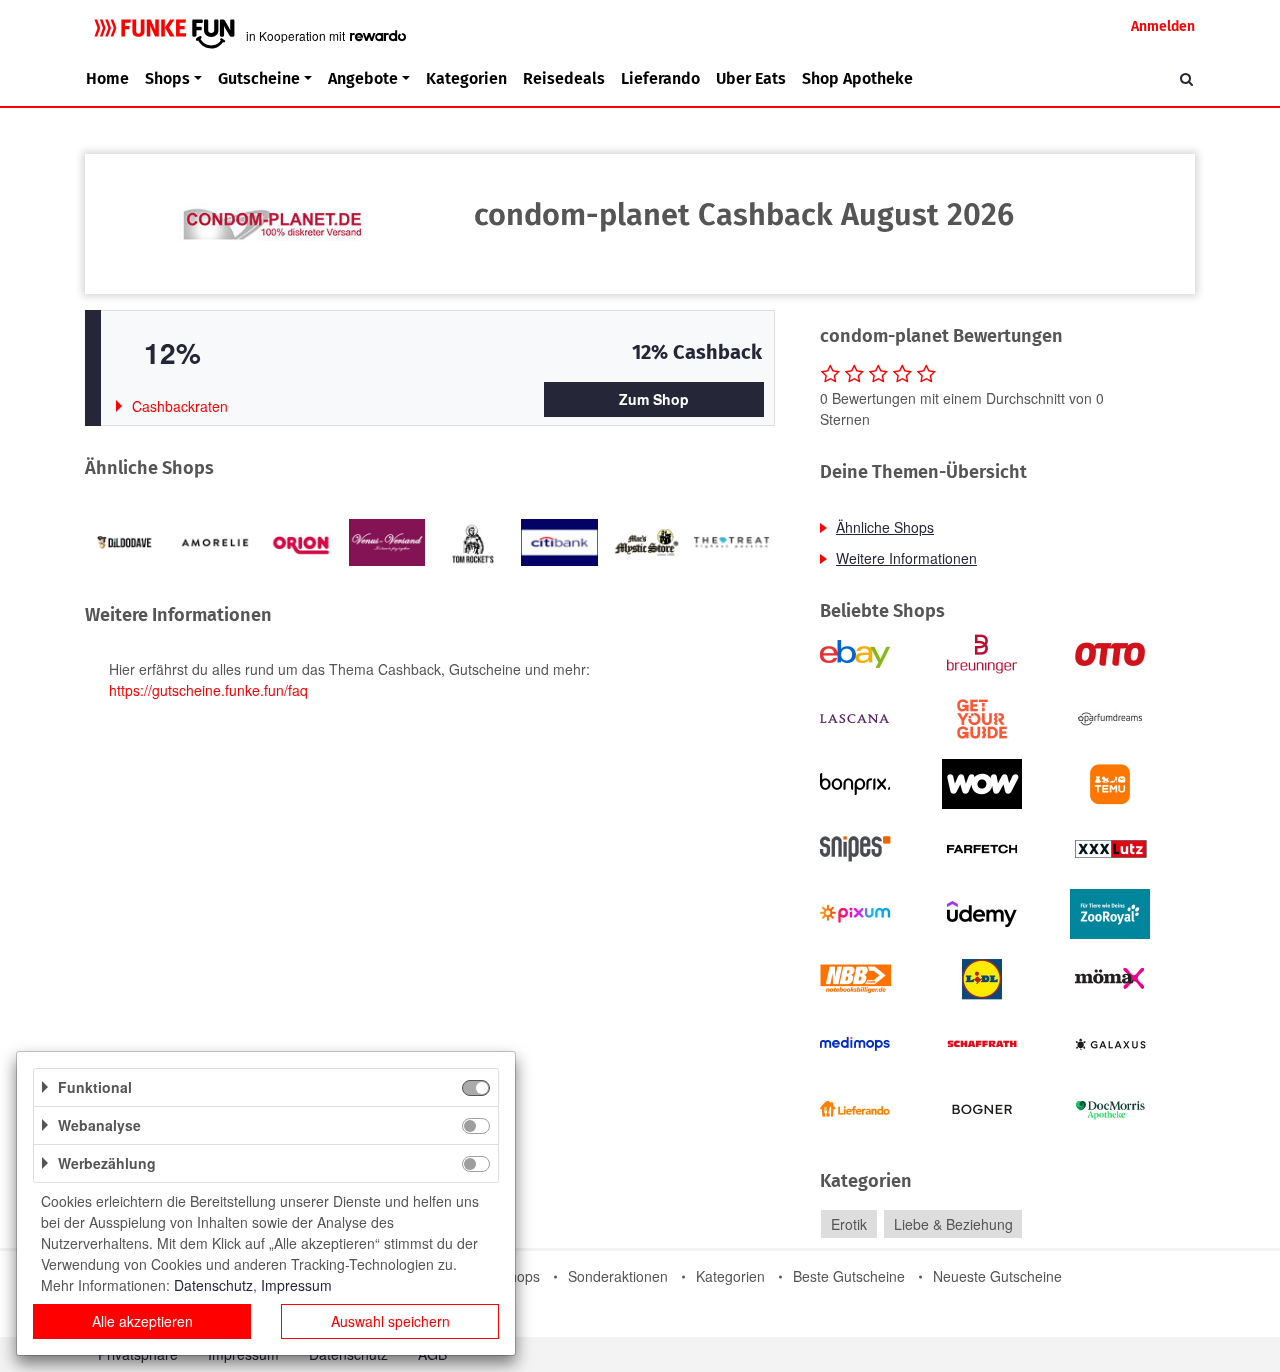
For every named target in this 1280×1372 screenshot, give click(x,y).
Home (107, 78)
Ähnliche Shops (885, 527)
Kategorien (466, 78)
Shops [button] (167, 78)
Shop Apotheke (857, 78)
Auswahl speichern (390, 1321)
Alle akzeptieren (142, 1321)
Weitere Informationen (906, 558)
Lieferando (660, 78)
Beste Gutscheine (849, 1276)
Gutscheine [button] (259, 78)
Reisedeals (564, 78)
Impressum (296, 1285)
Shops (520, 1276)
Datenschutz (213, 1285)
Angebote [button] (363, 78)
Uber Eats (751, 78)
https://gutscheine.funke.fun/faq (208, 690)
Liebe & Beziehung (953, 1224)
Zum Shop (654, 399)
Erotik (849, 1224)
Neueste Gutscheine (997, 1276)
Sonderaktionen (618, 1276)
